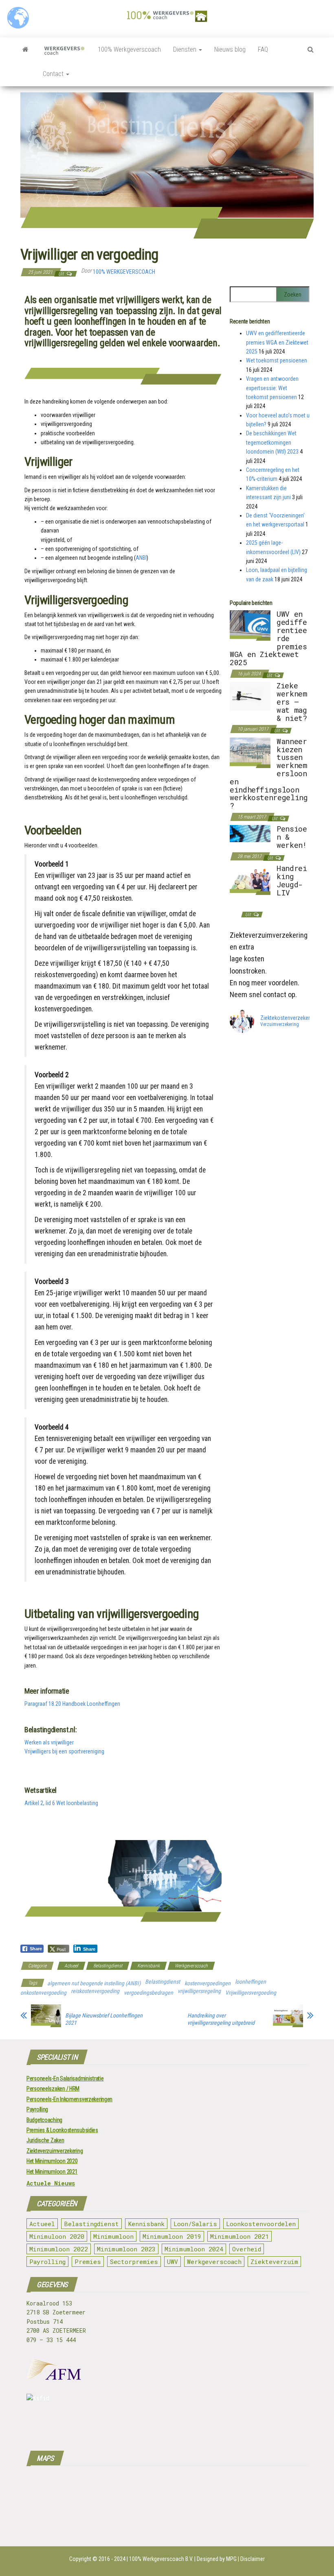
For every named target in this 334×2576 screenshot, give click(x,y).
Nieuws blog (230, 49)
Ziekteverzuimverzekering (55, 2151)
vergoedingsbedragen (148, 1993)
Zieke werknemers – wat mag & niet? (292, 702)
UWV (172, 2262)
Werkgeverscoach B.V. (168, 2559)
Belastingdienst (108, 1966)
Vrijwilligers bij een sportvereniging (64, 1751)
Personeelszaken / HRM (53, 2089)
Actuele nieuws (51, 2183)
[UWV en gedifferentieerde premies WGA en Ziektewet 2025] (250, 625)
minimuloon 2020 (57, 2236)
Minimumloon (113, 2236)
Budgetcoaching (44, 2120)
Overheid (247, 2249)
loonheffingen (250, 1982)
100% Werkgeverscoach (129, 49)
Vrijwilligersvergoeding (251, 1993)
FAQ (263, 49)
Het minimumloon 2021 (52, 2172)
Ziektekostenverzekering (289, 1018)
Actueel (71, 1966)
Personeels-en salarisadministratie (65, 2078)
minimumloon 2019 (172, 2236)
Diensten (186, 49)
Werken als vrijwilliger (49, 1742)
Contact (54, 74)
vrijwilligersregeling (199, 1991)
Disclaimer (253, 2559)
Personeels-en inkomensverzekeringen (69, 2099)
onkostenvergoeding (43, 1993)
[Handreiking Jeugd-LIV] (250, 879)
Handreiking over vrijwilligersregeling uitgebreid (221, 2019)
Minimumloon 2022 (59, 2249)
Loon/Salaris (195, 2224)
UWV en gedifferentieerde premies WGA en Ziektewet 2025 (277, 342)
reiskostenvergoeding (95, 1991)
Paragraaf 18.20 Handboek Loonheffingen (72, 1704)
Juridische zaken (45, 2140)
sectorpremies (134, 2262)
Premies (88, 2262)
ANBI (141, 558)
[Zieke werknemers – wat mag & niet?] (250, 696)
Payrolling (37, 2109)
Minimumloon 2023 (126, 2249)
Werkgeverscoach (191, 1966)
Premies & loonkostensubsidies (62, 2130)
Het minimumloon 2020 (52, 2161)
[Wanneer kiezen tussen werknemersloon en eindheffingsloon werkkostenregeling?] (250, 752)
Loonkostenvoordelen (261, 2224)
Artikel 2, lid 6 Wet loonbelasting (61, 1803)
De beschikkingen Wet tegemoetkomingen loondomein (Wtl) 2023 (272, 442)
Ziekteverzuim (274, 2262)
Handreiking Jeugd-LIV (292, 880)
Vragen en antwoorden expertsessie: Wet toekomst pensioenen (272, 388)
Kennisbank (148, 1966)
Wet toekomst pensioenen (277, 360)
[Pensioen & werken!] (250, 833)
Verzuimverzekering (280, 1025)
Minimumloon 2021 (240, 2236)
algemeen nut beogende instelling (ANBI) (94, 1983)
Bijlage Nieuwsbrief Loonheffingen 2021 (104, 2019)
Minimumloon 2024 (194, 2249)
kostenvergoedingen (208, 1983)
